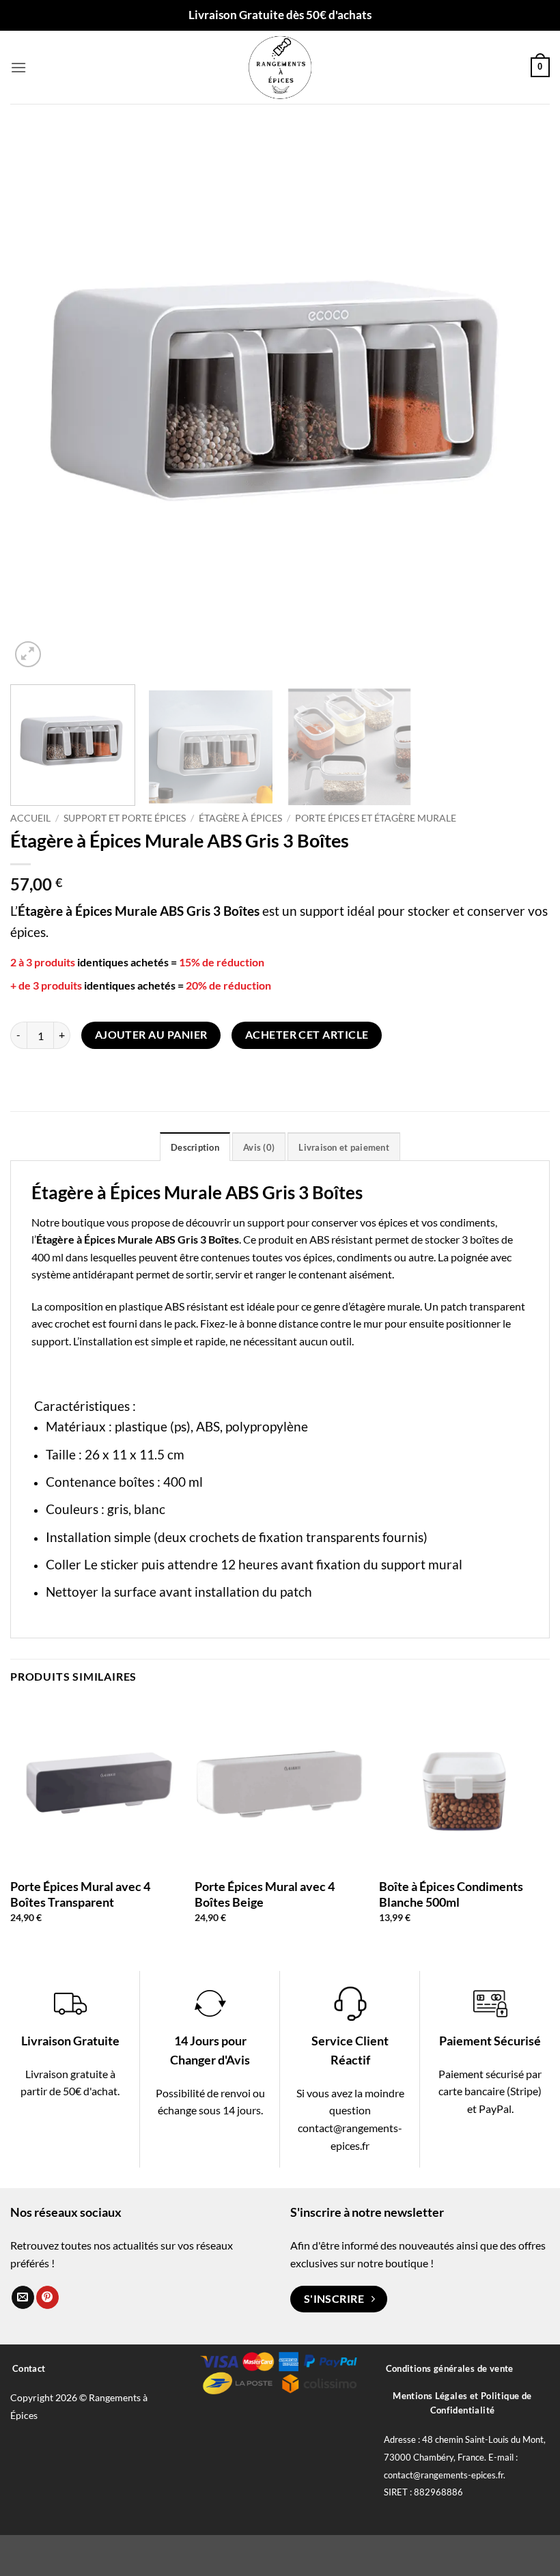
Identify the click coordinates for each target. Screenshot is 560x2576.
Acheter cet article (307, 1035)
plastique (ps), (154, 1426)
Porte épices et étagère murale (376, 818)
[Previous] (38, 401)
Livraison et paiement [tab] (344, 1147)
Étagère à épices (240, 818)
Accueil (30, 818)
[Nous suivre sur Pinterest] (47, 2297)
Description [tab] (195, 1147)
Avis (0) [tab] (259, 1147)
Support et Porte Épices (125, 818)
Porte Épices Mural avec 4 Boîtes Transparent (80, 1894)
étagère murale (385, 1306)
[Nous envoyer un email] (23, 2297)
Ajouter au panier (151, 1035)
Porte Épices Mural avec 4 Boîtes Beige (265, 1894)
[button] (18, 67)
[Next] (522, 401)
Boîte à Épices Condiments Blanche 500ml (451, 1894)
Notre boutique (68, 1222)
